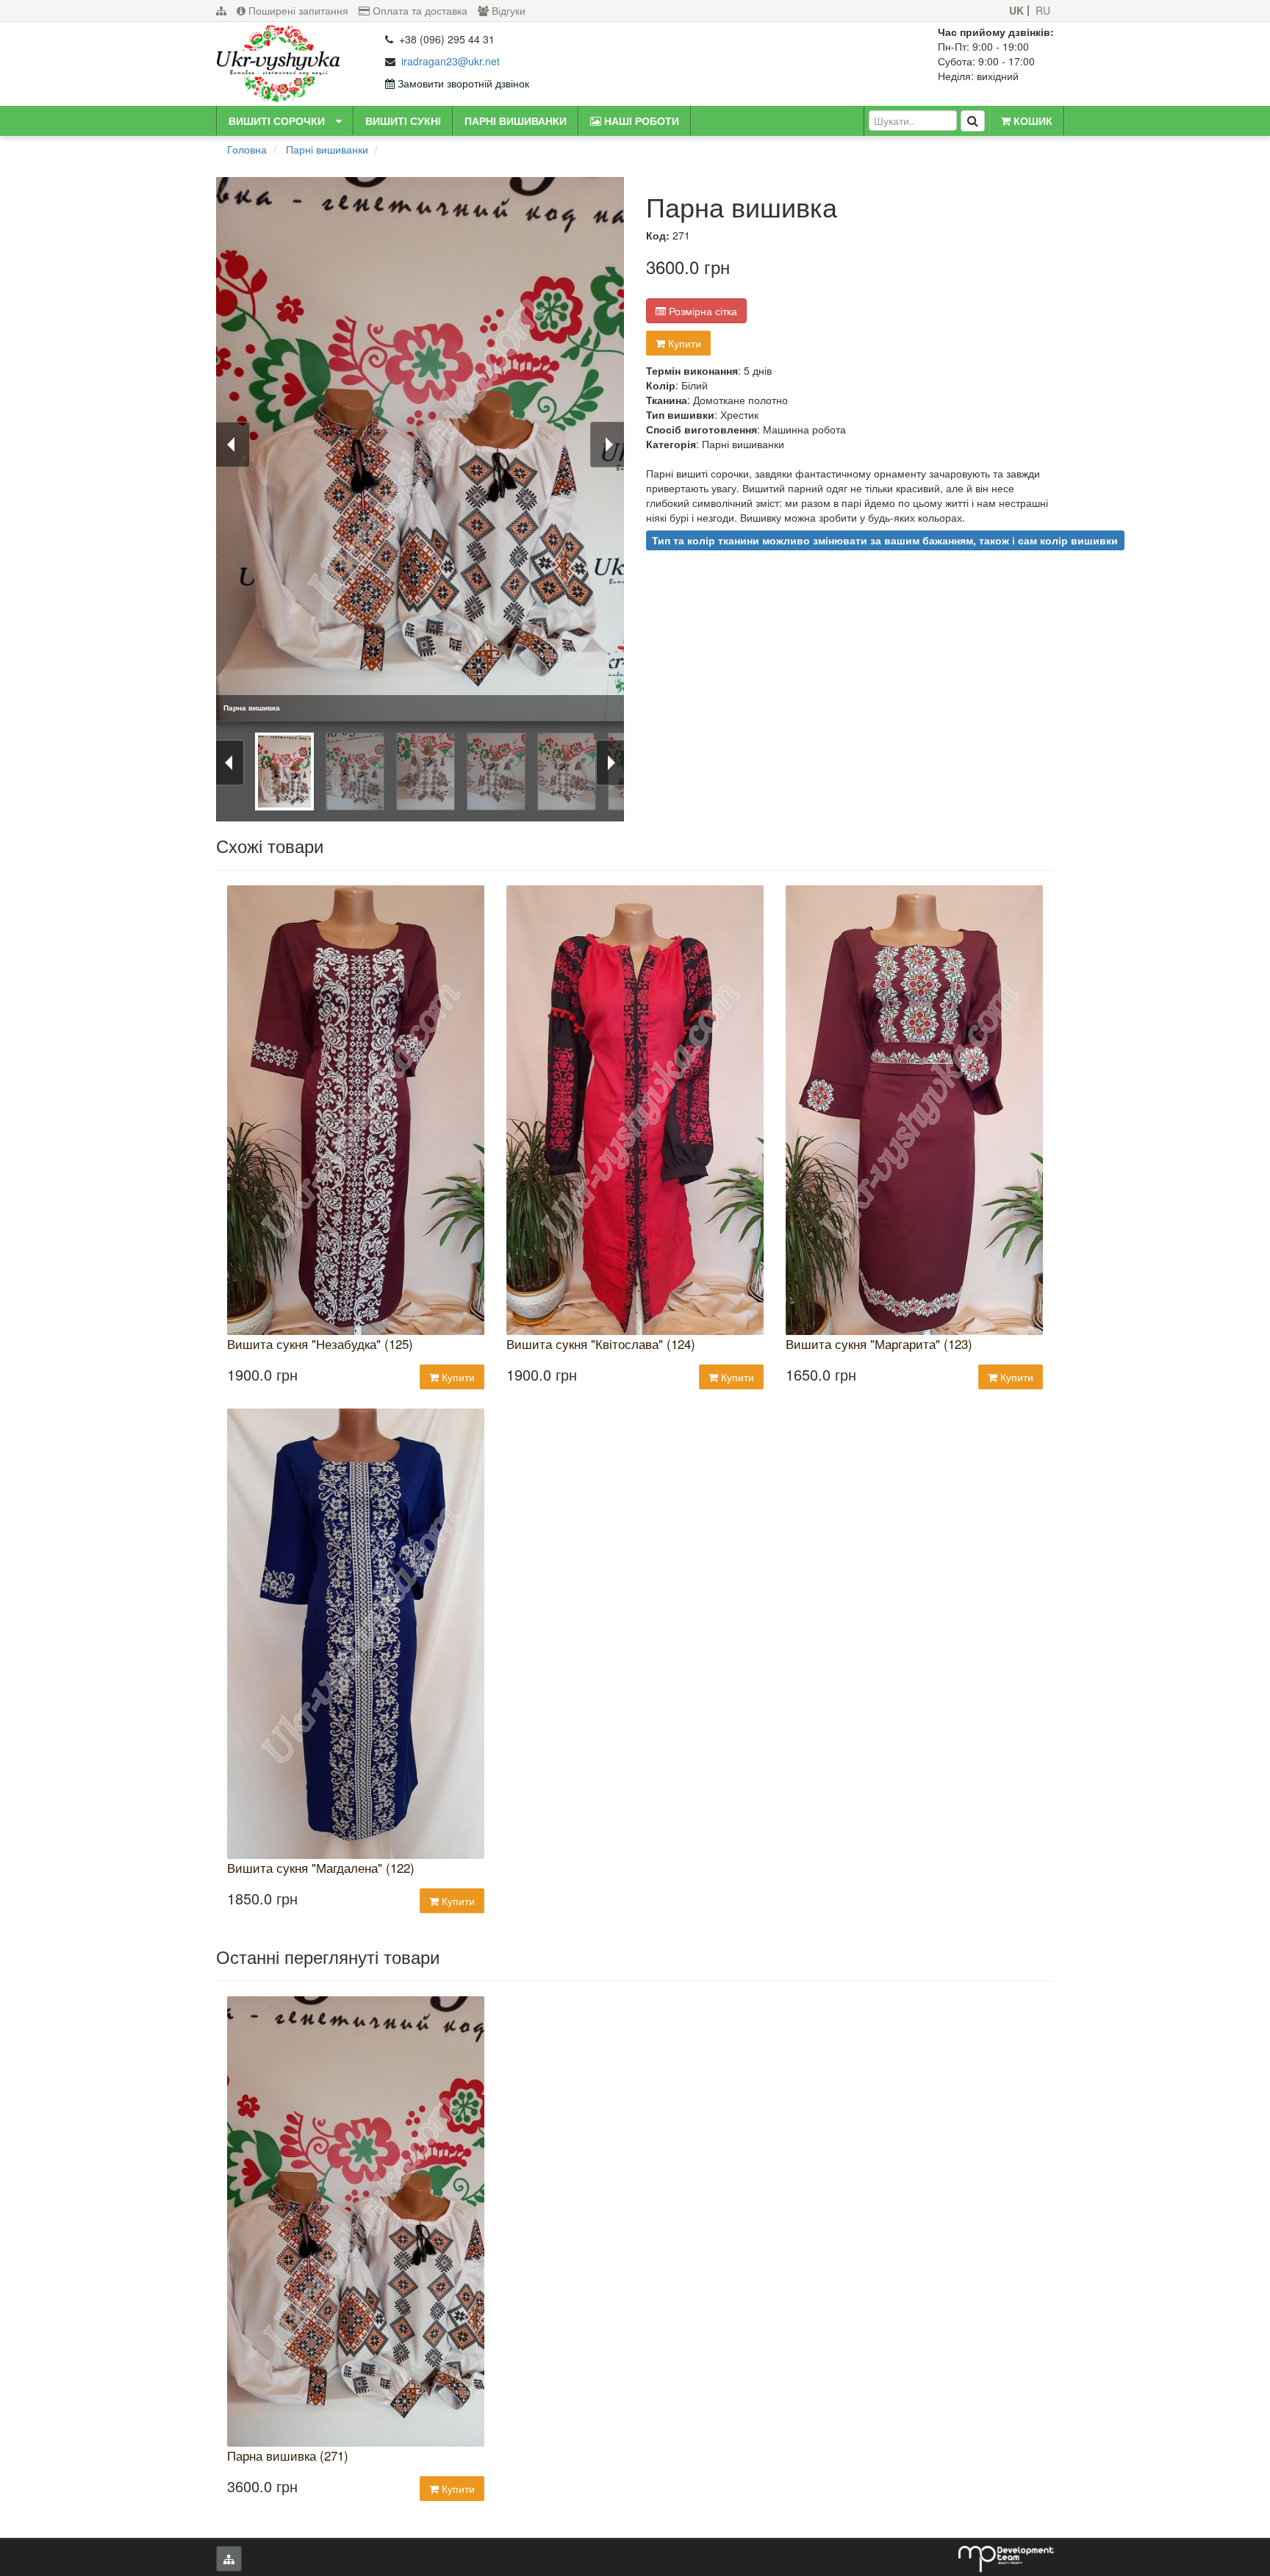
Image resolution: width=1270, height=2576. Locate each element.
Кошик (1032, 120)
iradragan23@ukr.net (451, 61)
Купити (683, 343)
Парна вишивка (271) (288, 2456)
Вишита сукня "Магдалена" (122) (321, 1868)
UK (1016, 11)
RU (1043, 11)
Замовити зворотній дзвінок (462, 83)
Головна (247, 149)
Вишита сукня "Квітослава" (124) (601, 1344)
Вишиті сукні (403, 120)
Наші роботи (640, 120)
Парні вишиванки (516, 120)
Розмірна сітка (702, 311)
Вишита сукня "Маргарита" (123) (879, 1344)
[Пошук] (973, 121)
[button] (339, 120)
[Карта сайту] (221, 11)
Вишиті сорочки (277, 120)
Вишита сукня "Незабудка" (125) (320, 1344)
